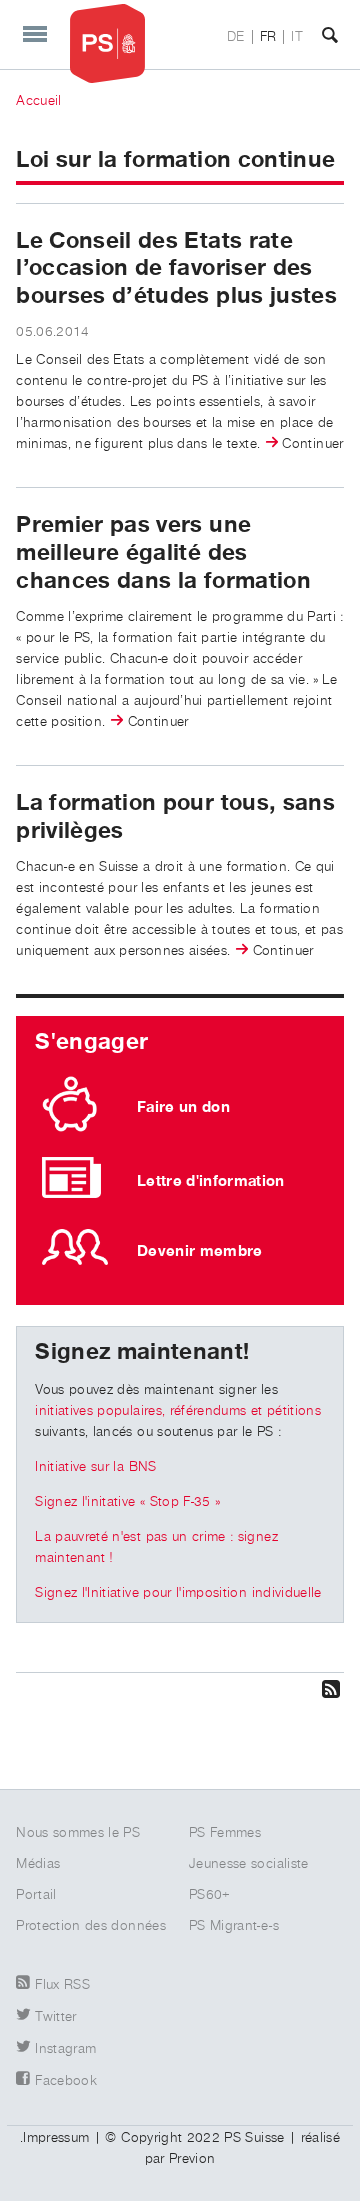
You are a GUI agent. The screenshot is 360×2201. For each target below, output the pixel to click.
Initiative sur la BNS (95, 1467)
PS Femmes (225, 1833)
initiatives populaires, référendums (140, 1411)
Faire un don (183, 1107)
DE (236, 37)
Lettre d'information (211, 1181)
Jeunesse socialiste (249, 1864)
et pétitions (283, 1411)
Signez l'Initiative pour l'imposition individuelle (178, 1593)
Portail (36, 1895)
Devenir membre (200, 1251)
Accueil (38, 101)
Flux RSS (62, 1985)
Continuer (312, 444)
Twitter (55, 2017)
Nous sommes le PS (78, 1833)
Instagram (65, 2049)
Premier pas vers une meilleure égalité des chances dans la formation (163, 552)
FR (268, 37)
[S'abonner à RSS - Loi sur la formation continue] (180, 1688)
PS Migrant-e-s (234, 1926)
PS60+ (210, 1895)
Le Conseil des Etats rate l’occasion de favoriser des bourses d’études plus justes (176, 268)
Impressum (56, 2138)
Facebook (66, 2081)
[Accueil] (107, 43)
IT (297, 37)
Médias (38, 1864)
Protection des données (91, 1926)
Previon (192, 2159)
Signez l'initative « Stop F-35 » (127, 1502)
